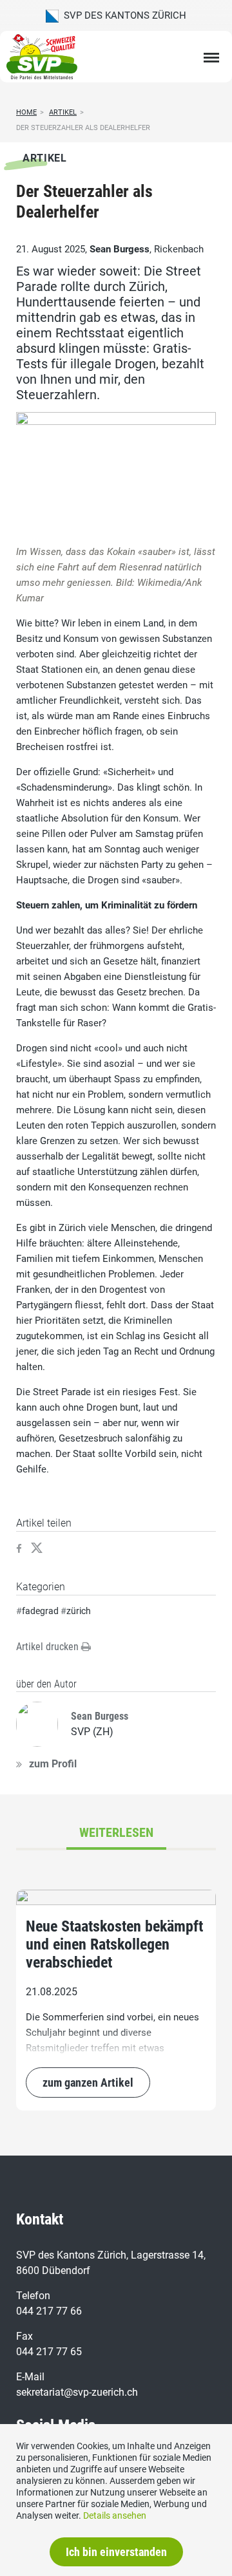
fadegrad (40, 1611)
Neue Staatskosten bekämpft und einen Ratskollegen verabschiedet (114, 1944)
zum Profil (53, 1764)
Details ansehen (115, 2515)
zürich (79, 1611)
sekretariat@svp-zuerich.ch (77, 2392)
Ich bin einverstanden (116, 2552)
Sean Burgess (120, 249)
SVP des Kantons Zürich (122, 15)
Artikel (63, 112)
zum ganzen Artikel (88, 2082)
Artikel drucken (49, 1647)
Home (26, 112)
